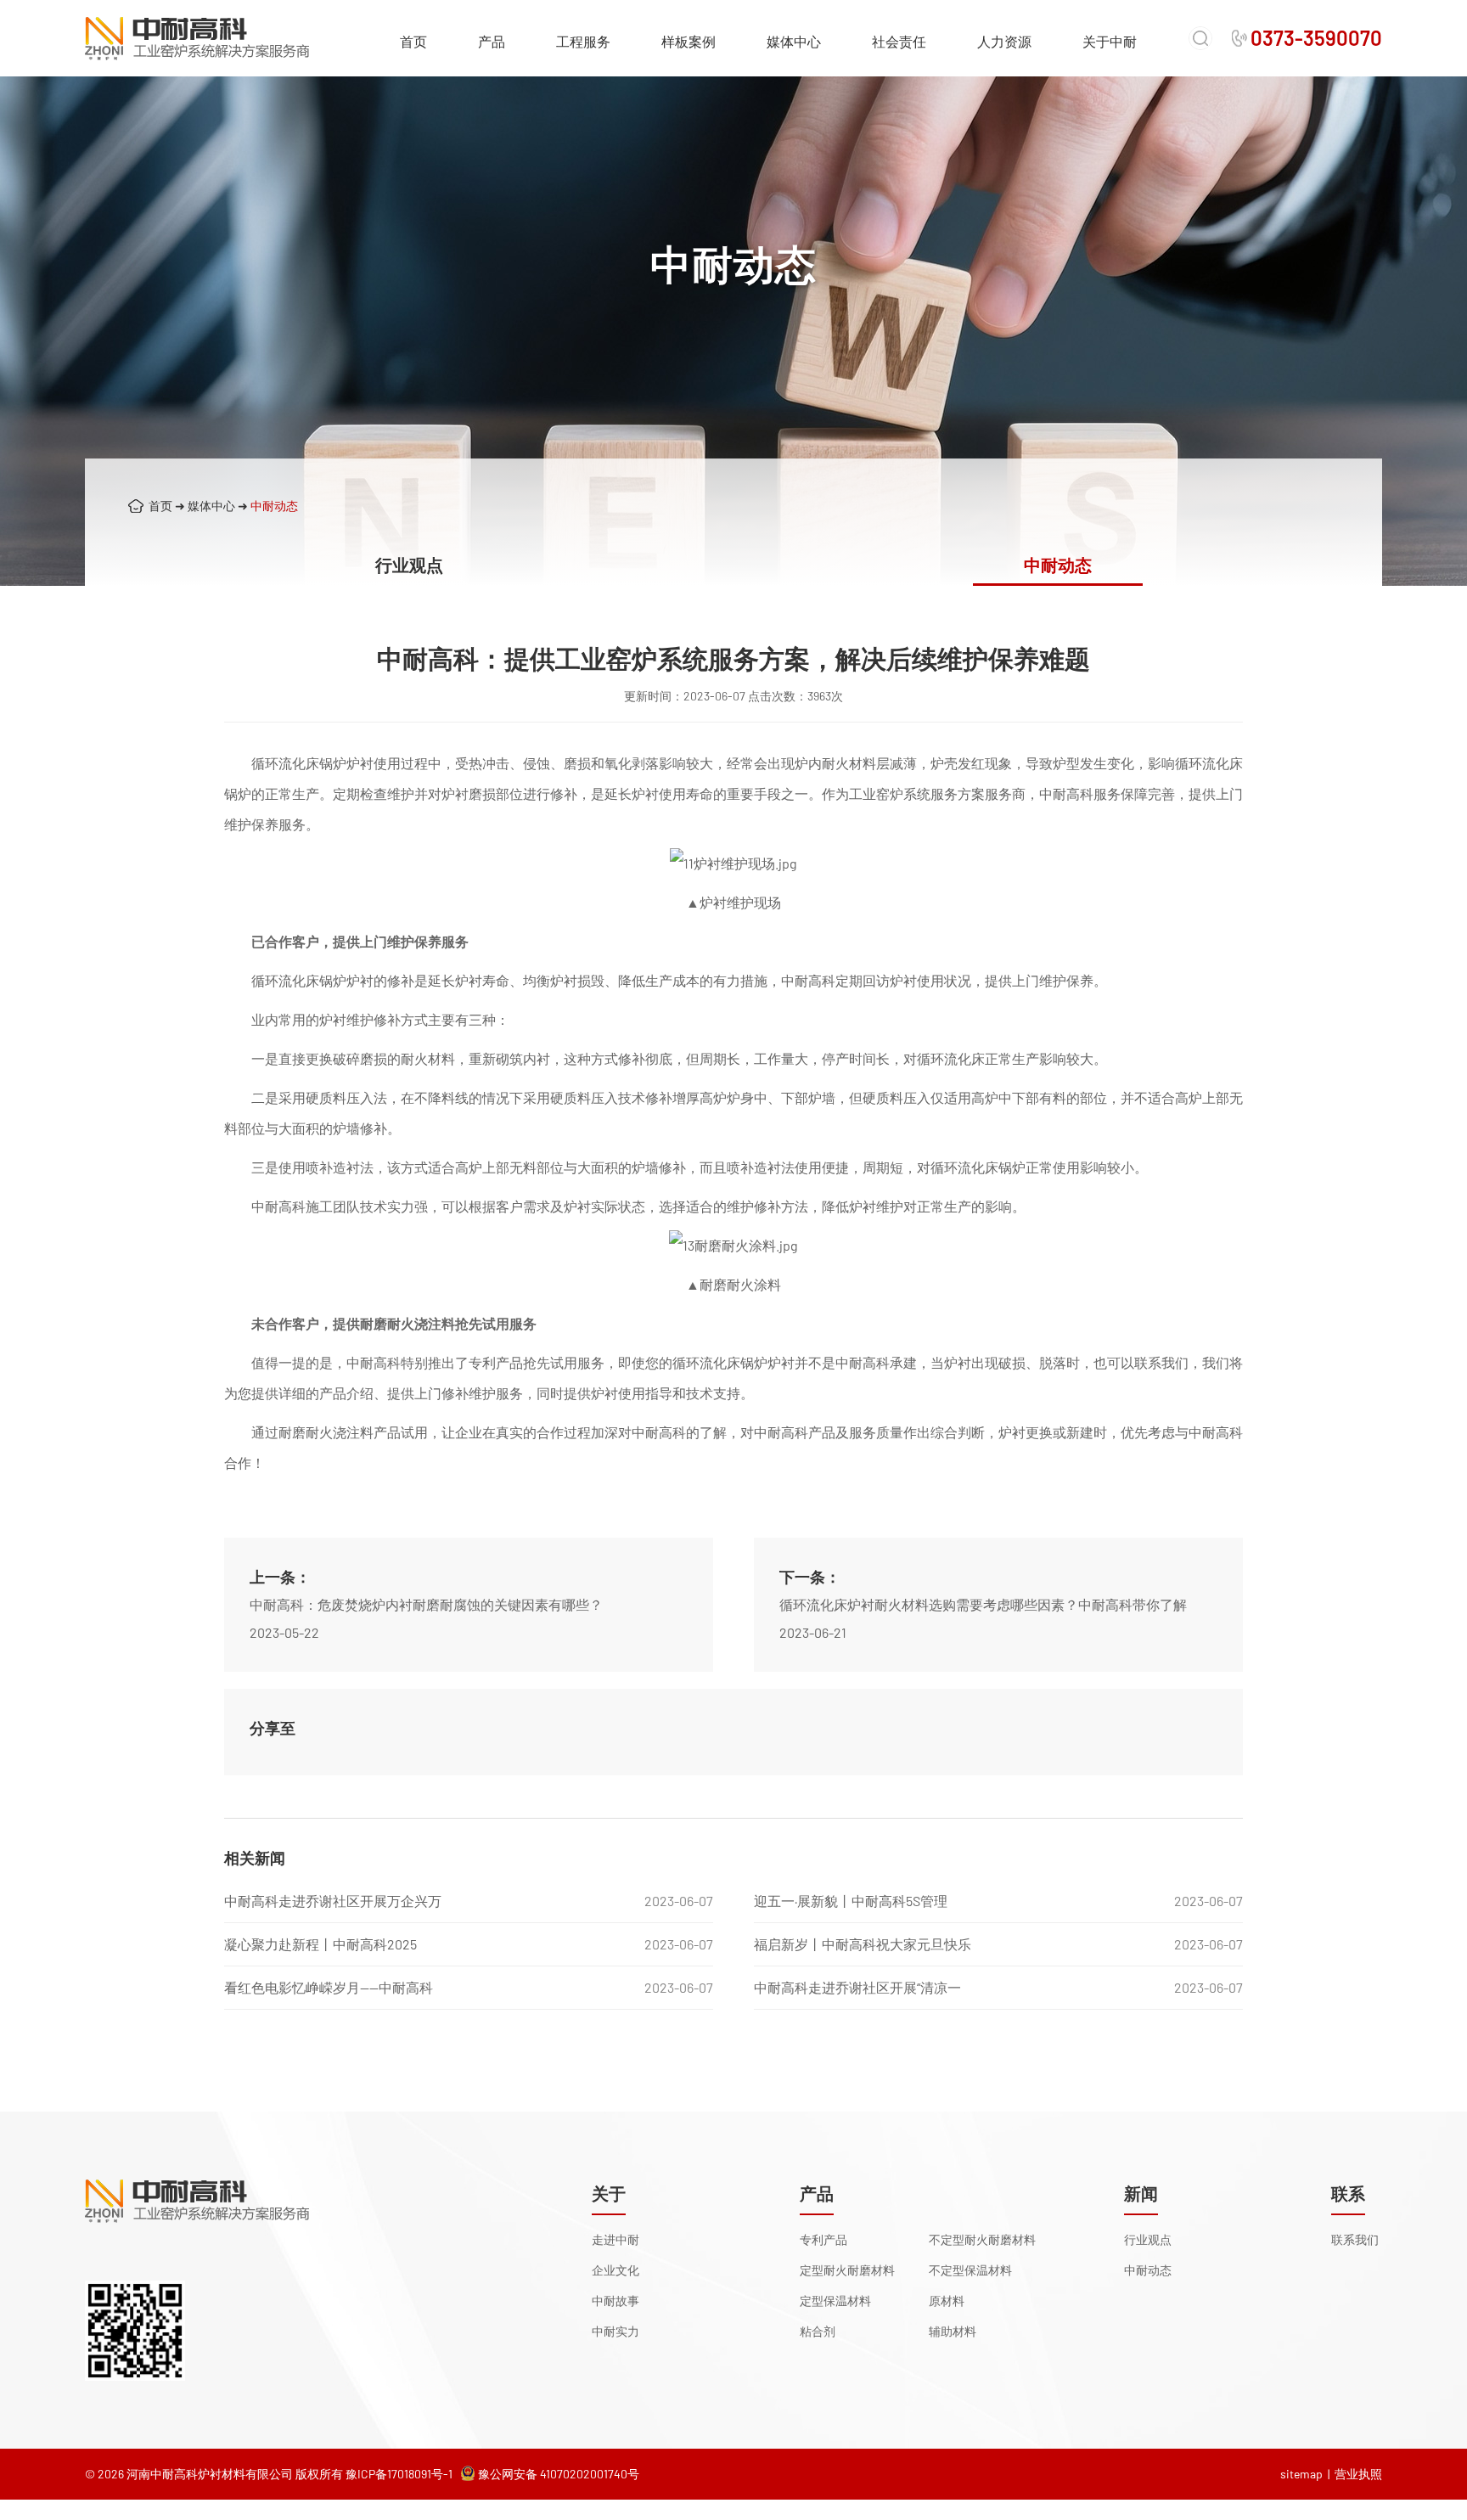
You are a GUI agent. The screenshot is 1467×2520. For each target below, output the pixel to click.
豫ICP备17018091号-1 (399, 2474)
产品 (492, 41)
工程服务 (583, 41)
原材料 (947, 2301)
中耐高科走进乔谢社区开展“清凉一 (857, 1987)
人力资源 (1004, 41)
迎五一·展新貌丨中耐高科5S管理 (851, 1901)
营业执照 (1358, 2474)
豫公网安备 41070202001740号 (559, 2474)
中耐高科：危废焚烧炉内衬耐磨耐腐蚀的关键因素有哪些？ (426, 1604)
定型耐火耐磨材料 (847, 2270)
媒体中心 (794, 41)
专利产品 (823, 2239)
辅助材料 (953, 2331)
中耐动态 (274, 506)
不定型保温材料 (970, 2270)
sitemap (1301, 2474)
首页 (413, 41)
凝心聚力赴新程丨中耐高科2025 (320, 1944)
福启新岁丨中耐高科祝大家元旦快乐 (863, 1944)
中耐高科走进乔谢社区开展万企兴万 (333, 1901)
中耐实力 (615, 2331)
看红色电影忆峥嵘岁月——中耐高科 (329, 1987)
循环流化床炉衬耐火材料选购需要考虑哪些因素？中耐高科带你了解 (983, 1604)
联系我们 (1355, 2239)
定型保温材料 (835, 2301)
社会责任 (899, 41)
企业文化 (615, 2270)
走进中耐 (615, 2239)
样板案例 (689, 41)
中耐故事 (615, 2301)
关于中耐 (1110, 41)
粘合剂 (818, 2331)
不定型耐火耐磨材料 (982, 2239)
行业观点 (409, 565)
